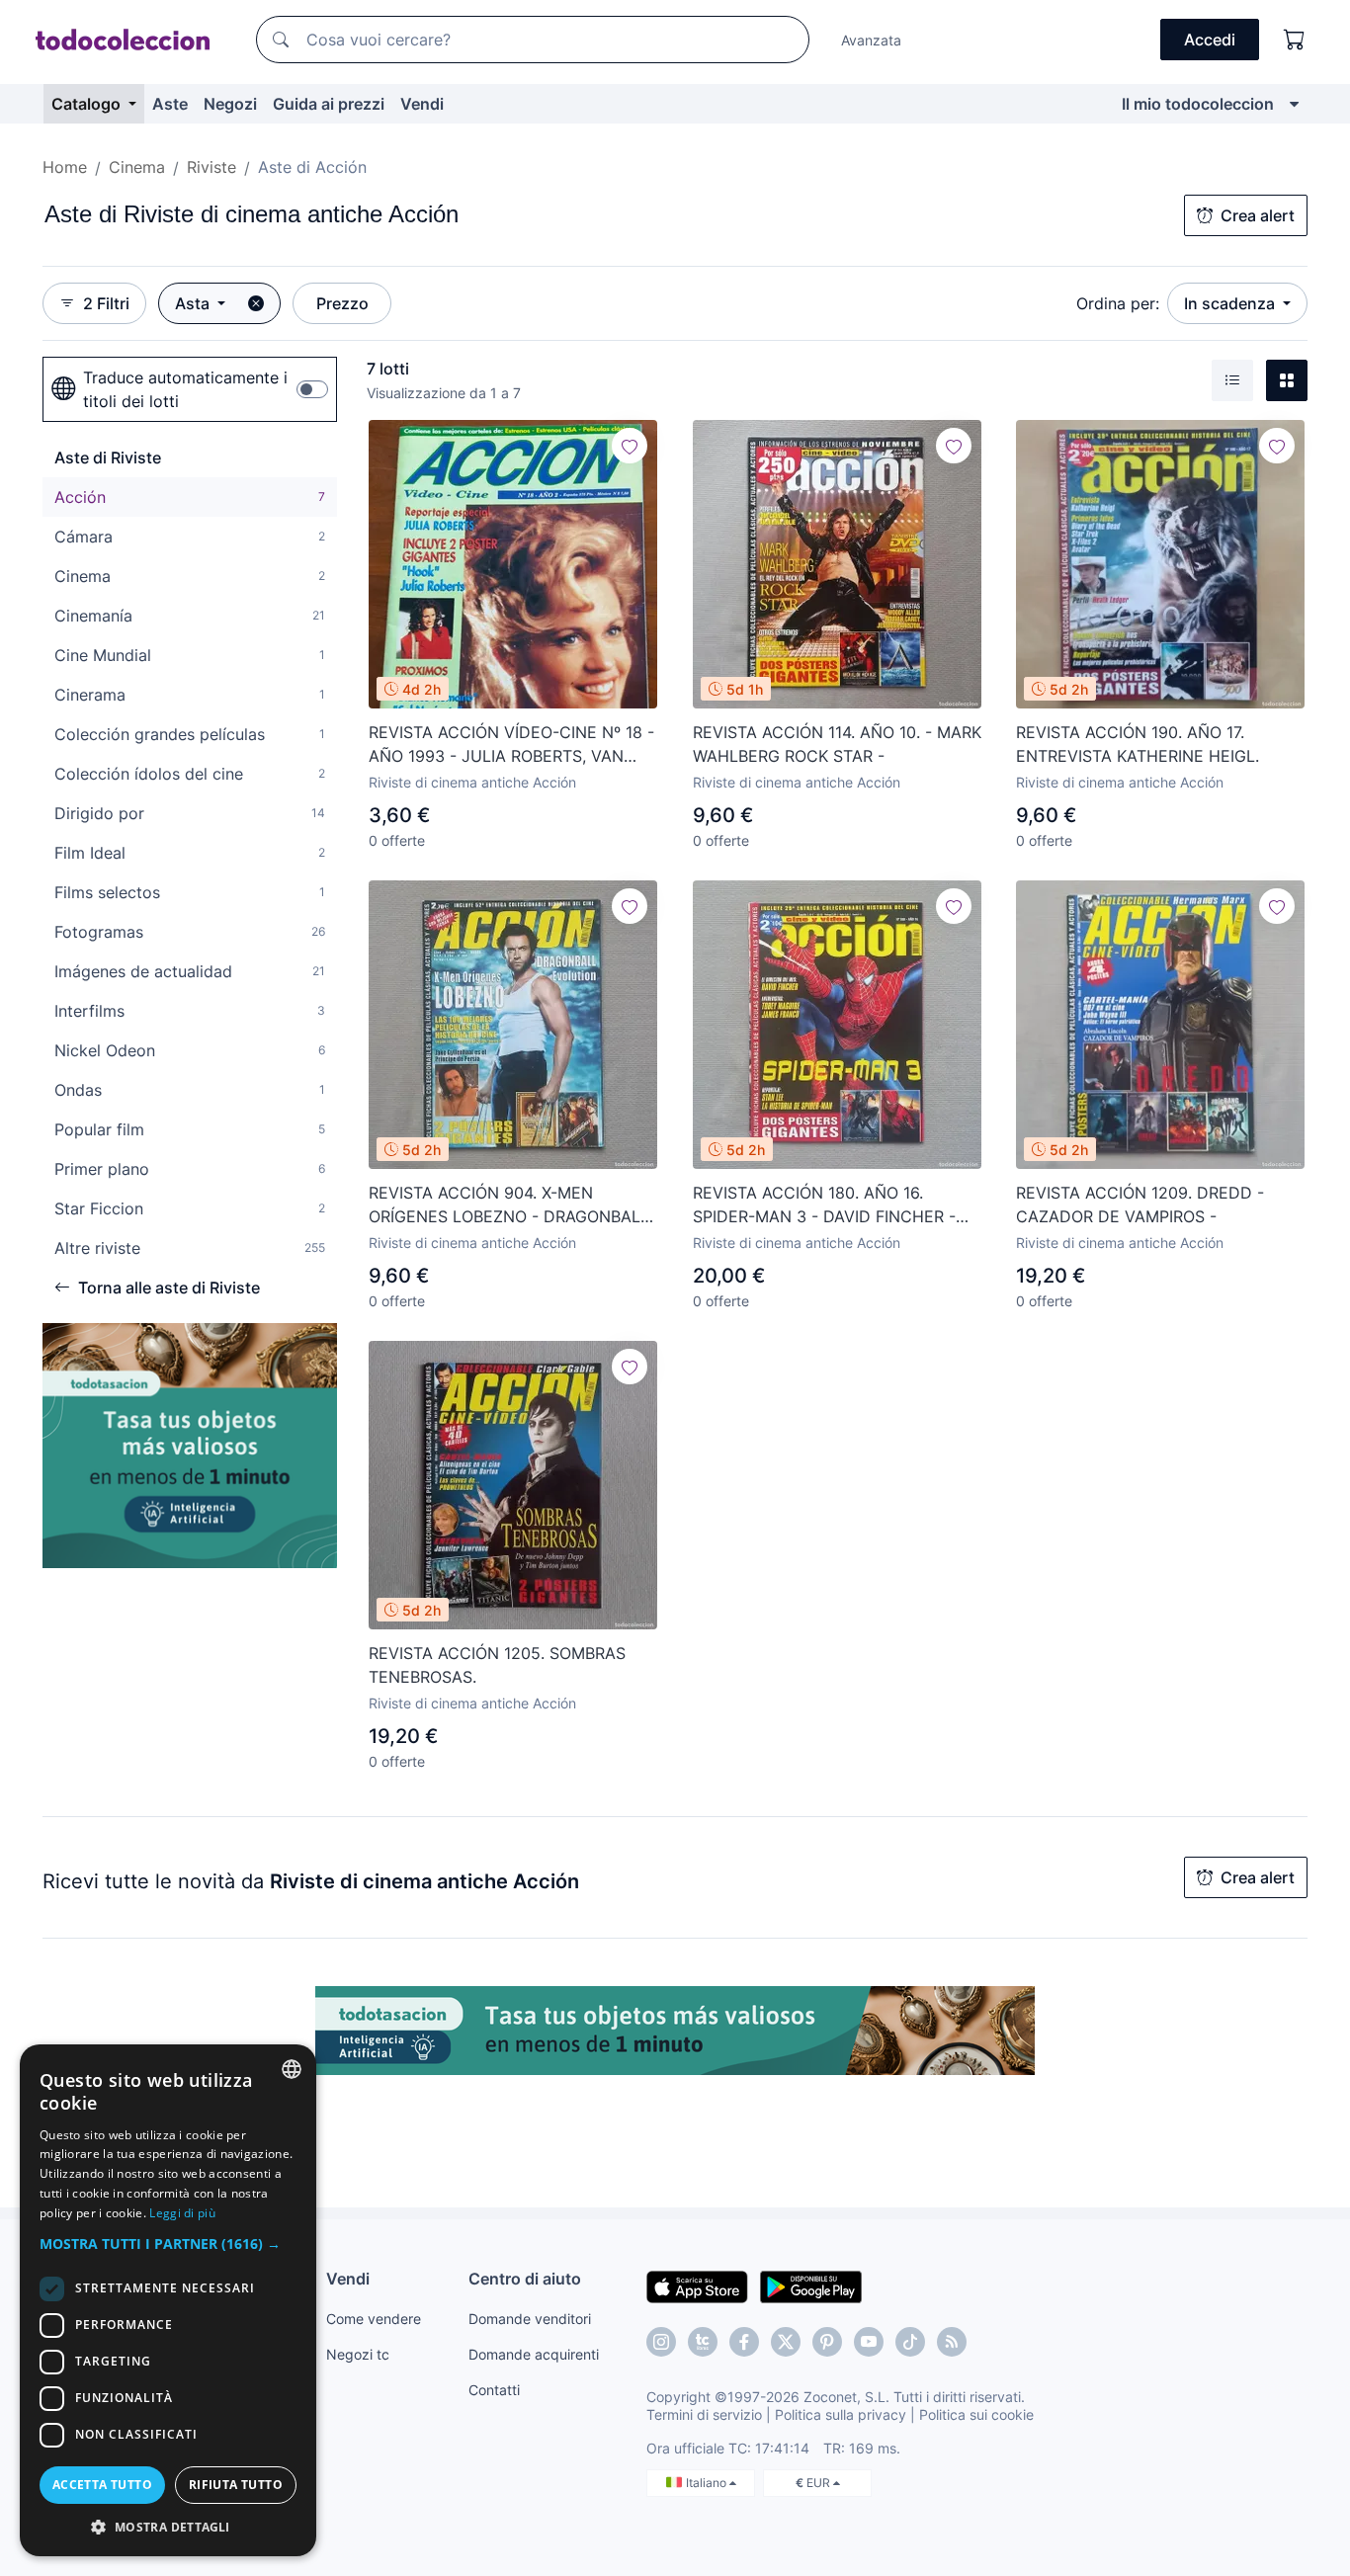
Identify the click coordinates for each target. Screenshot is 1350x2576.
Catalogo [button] (88, 104)
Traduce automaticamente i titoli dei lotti (185, 389)
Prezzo (342, 303)
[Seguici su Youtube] (869, 2342)
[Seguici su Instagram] (661, 2342)
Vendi (422, 104)
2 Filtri (106, 303)
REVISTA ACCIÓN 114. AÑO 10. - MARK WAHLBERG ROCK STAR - (837, 744)
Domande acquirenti (534, 2354)
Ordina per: (1118, 303)
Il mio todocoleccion (1198, 104)
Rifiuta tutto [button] (236, 2485)
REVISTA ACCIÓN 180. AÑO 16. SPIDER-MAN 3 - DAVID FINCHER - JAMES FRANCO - (824, 1205)
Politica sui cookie (976, 2414)
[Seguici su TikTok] (910, 2342)
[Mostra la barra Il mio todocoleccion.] (1294, 104)
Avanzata (871, 40)
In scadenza (1231, 303)
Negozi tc (358, 2354)
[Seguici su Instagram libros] (703, 2342)
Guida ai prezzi (329, 104)
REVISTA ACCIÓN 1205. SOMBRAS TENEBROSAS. (497, 1665)
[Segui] (630, 446)
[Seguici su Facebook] (744, 2342)
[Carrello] (1295, 40)
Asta (194, 303)
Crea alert (1258, 215)
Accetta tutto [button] (102, 2485)
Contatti (494, 2390)
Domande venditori (530, 2319)
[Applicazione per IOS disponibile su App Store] (697, 2285)
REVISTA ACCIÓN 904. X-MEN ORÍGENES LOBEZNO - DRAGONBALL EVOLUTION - (509, 1205)
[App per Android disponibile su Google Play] (811, 2285)
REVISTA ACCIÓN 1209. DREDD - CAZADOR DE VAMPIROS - (1140, 1205)
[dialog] (168, 2300)
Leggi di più (182, 2213)
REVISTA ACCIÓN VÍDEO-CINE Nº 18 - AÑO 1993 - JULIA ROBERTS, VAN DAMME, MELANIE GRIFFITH (511, 745)
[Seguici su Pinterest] (827, 2342)
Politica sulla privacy (841, 2414)
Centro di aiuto (525, 2279)
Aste (170, 104)
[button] (168, 2244)
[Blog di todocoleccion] (952, 2342)
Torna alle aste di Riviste (169, 1288)
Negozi (230, 104)
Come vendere (374, 2319)
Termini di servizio (704, 2414)
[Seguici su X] (786, 2342)
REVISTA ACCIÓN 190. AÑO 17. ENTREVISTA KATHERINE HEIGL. (1138, 744)
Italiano (708, 2483)
